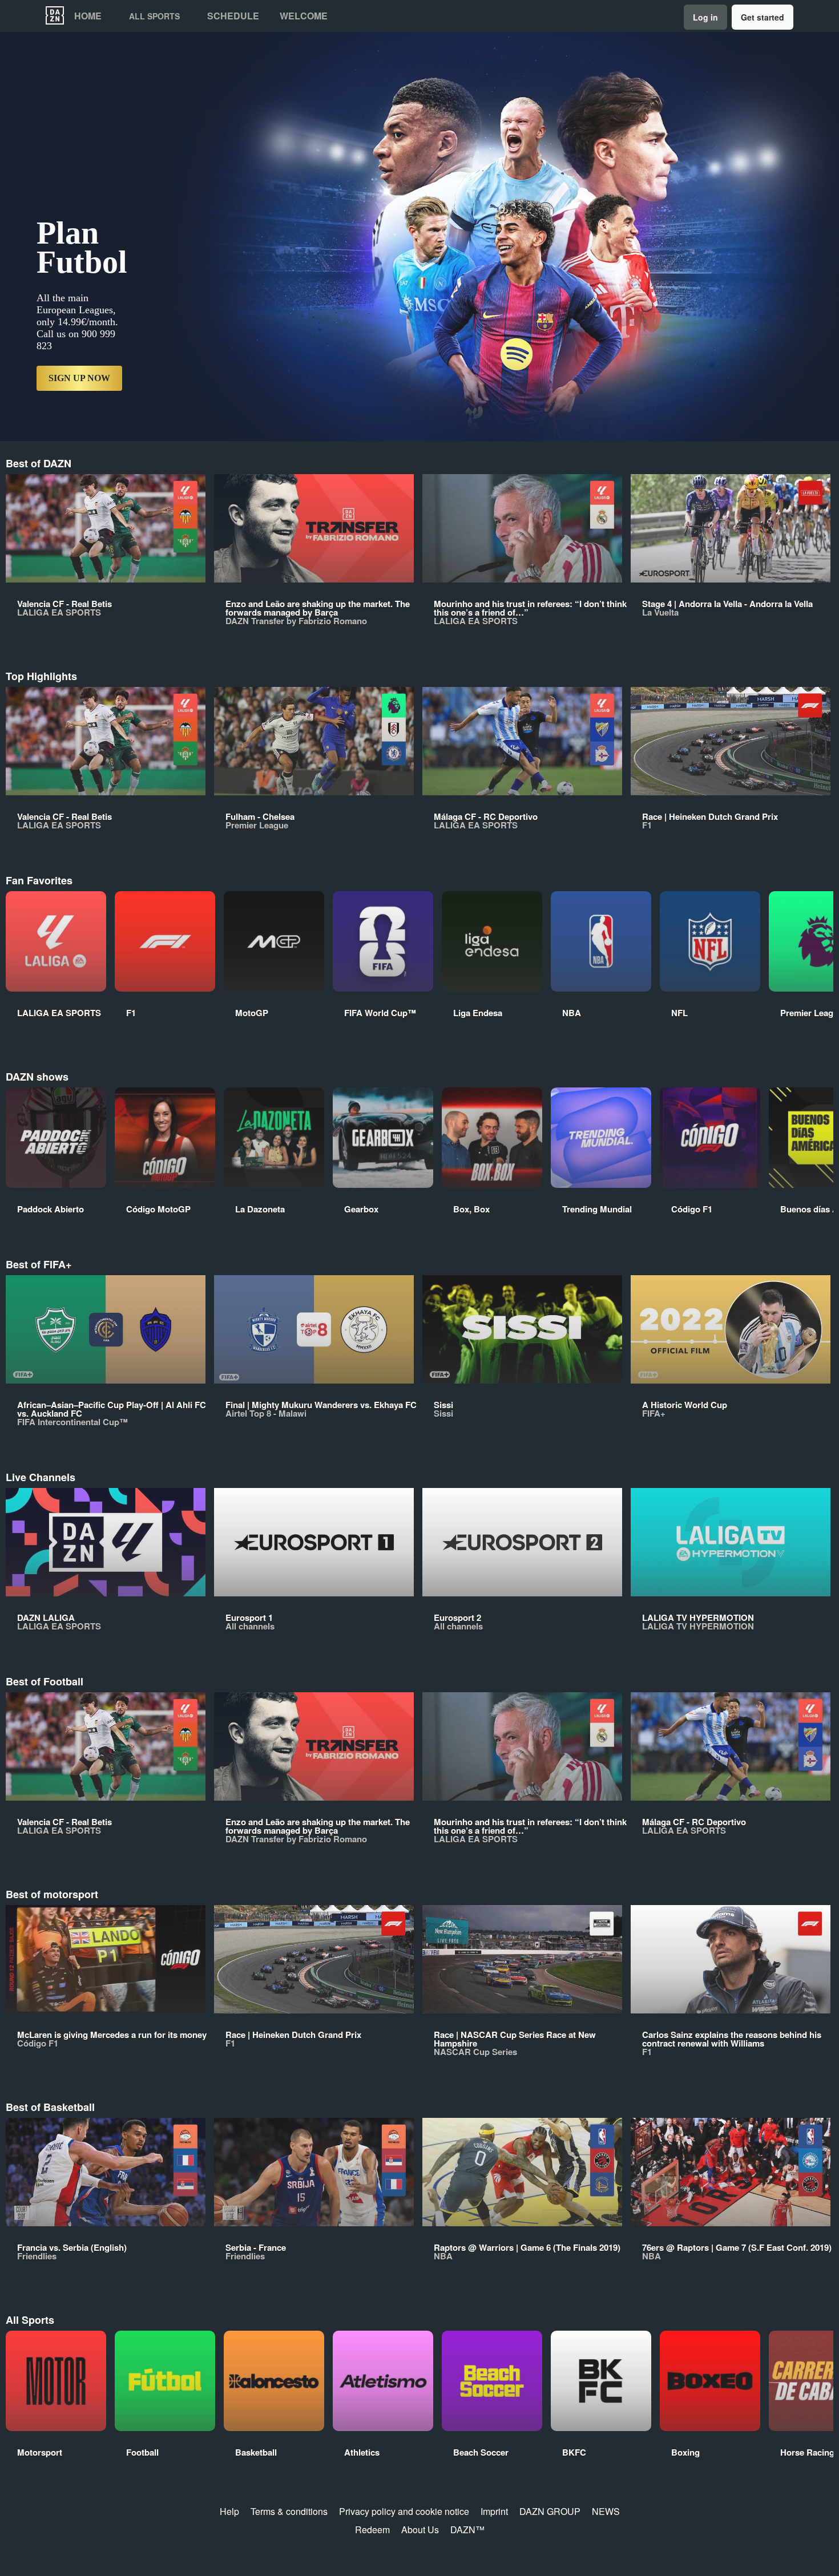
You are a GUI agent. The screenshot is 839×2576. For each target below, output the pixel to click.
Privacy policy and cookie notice (404, 2511)
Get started (763, 17)
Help (229, 2511)
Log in (705, 17)
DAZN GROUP (550, 2511)
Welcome (304, 16)
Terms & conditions (289, 2511)
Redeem (372, 2530)
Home (88, 16)
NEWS (606, 2511)
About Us (420, 2530)
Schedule (233, 16)
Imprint (494, 2511)
